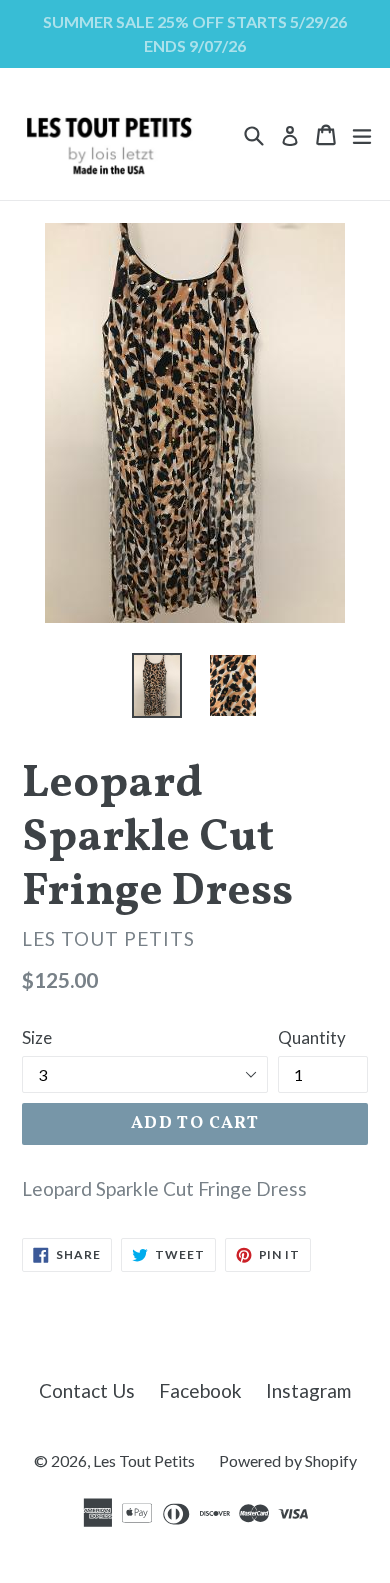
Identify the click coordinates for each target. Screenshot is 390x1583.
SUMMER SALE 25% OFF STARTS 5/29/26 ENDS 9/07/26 (195, 33)
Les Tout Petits (144, 1460)
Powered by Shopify (288, 1460)
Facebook (200, 1390)
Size (37, 1037)
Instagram (308, 1390)
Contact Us (87, 1390)
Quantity (312, 1037)
